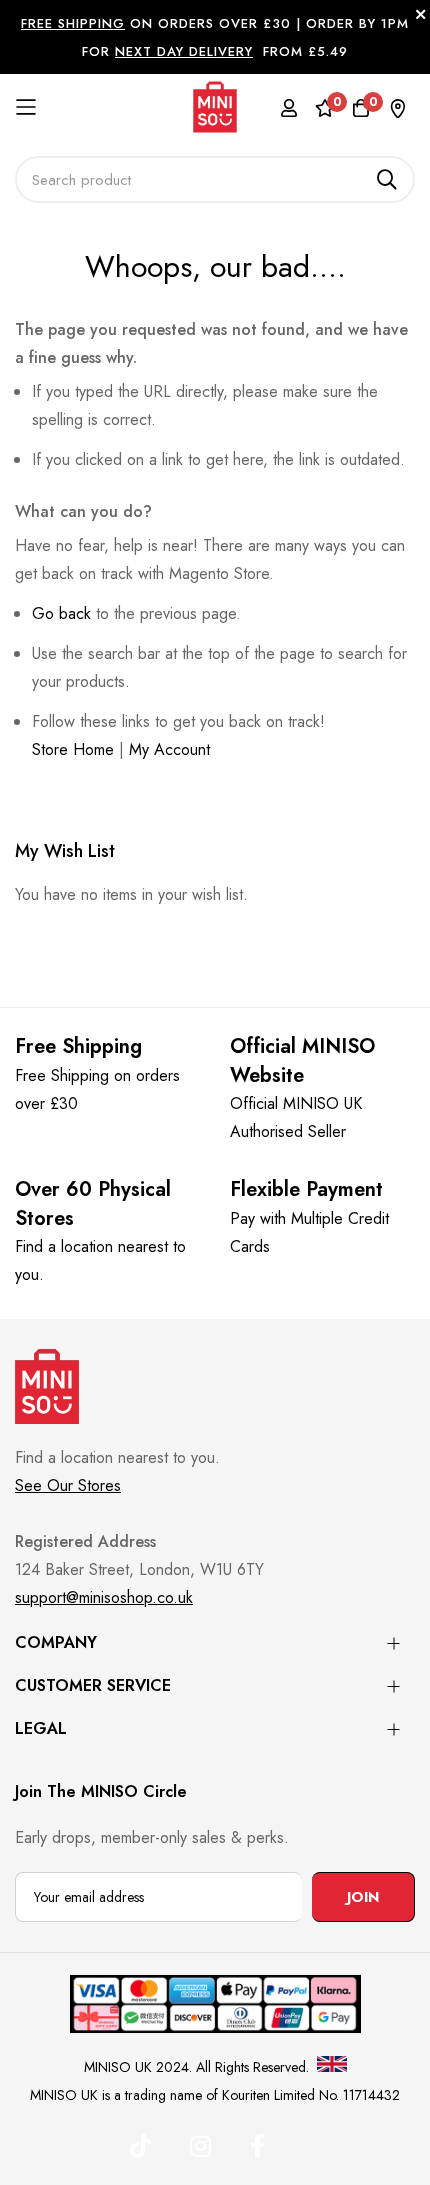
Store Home (73, 749)
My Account (169, 749)
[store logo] (215, 106)
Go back (61, 613)
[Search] (387, 179)
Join (363, 1897)
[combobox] (215, 179)
